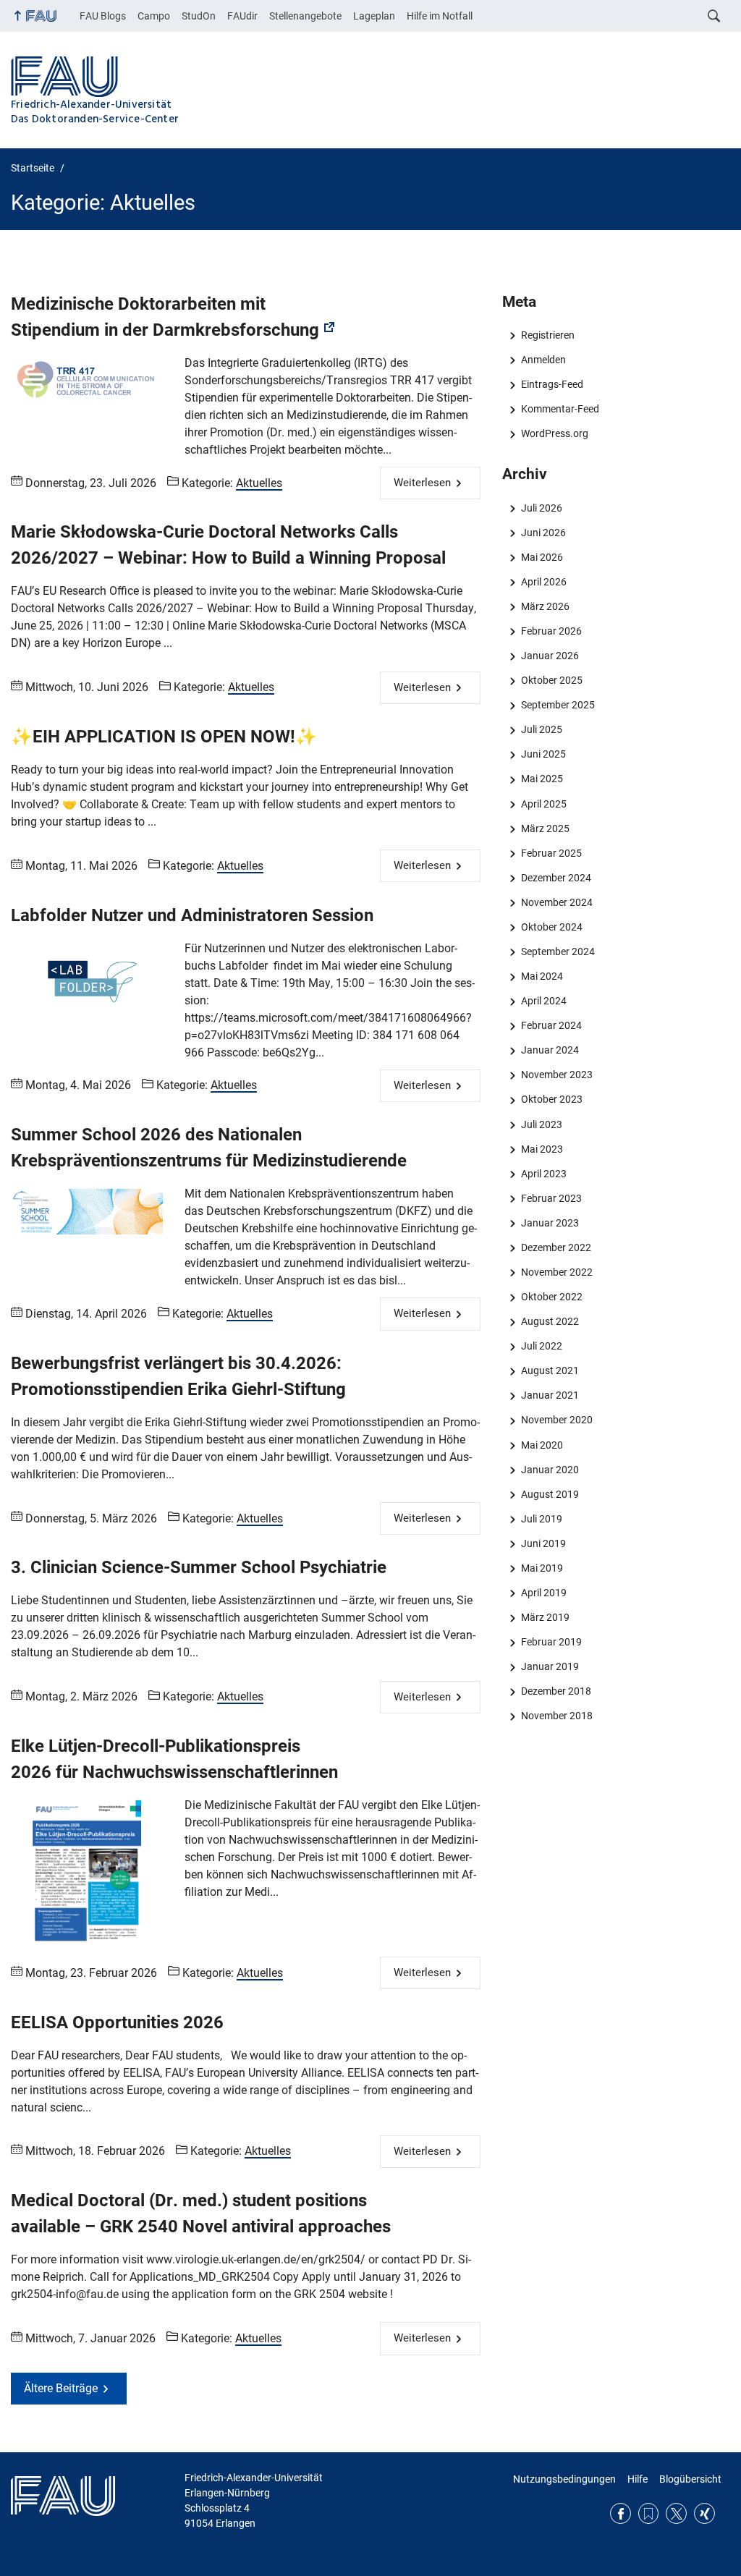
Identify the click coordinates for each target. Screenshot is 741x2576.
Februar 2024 (551, 1025)
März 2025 (545, 829)
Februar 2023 (551, 1198)
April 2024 (543, 1001)
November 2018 (556, 1716)
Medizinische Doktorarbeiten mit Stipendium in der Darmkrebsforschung (165, 317)
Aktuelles (259, 483)
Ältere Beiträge (61, 2388)
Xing (704, 2513)
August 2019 (550, 1494)
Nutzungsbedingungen (564, 2479)
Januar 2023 (550, 1223)
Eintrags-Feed (552, 384)
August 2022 (550, 1321)
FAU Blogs (103, 16)
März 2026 (545, 606)
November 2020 (556, 1420)
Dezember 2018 (556, 1691)
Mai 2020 (542, 1445)
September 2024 (558, 952)
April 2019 (543, 1593)
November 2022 (556, 1272)
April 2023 (543, 1174)
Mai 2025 (542, 779)
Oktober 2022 (551, 1297)
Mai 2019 (542, 1568)
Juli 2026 (541, 508)
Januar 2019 (550, 1666)
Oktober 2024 (551, 927)
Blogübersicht (690, 2479)
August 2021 (550, 1370)
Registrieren (547, 335)
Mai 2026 (542, 557)
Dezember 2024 (556, 878)
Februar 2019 (551, 1642)
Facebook (621, 2513)
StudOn (199, 16)
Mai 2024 (542, 976)
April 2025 (543, 804)
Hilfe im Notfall (440, 16)
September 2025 (558, 705)
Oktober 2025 (551, 680)
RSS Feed (649, 2513)
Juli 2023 (541, 1124)
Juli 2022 (541, 1346)
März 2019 (545, 1617)
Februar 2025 (551, 853)
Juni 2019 (543, 1543)
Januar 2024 (550, 1050)
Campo (154, 16)
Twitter (676, 2513)
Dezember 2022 (556, 1247)
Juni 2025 (543, 754)
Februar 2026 (551, 631)
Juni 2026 (543, 533)
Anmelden (543, 360)
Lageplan (374, 16)
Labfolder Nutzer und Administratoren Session (192, 915)
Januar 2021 (550, 1395)
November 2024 (556, 902)
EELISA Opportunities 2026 (117, 2022)
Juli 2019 (541, 1519)
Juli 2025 (541, 729)
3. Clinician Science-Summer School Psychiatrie (199, 1567)
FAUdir (242, 16)
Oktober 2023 (551, 1099)
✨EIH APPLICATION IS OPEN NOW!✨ (164, 737)
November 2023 (556, 1075)
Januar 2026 (550, 656)
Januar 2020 (550, 1470)
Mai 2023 (542, 1149)
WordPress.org (554, 433)
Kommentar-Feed (560, 409)
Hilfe (638, 2479)
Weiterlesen (422, 483)
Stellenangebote (305, 16)
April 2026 (543, 582)
